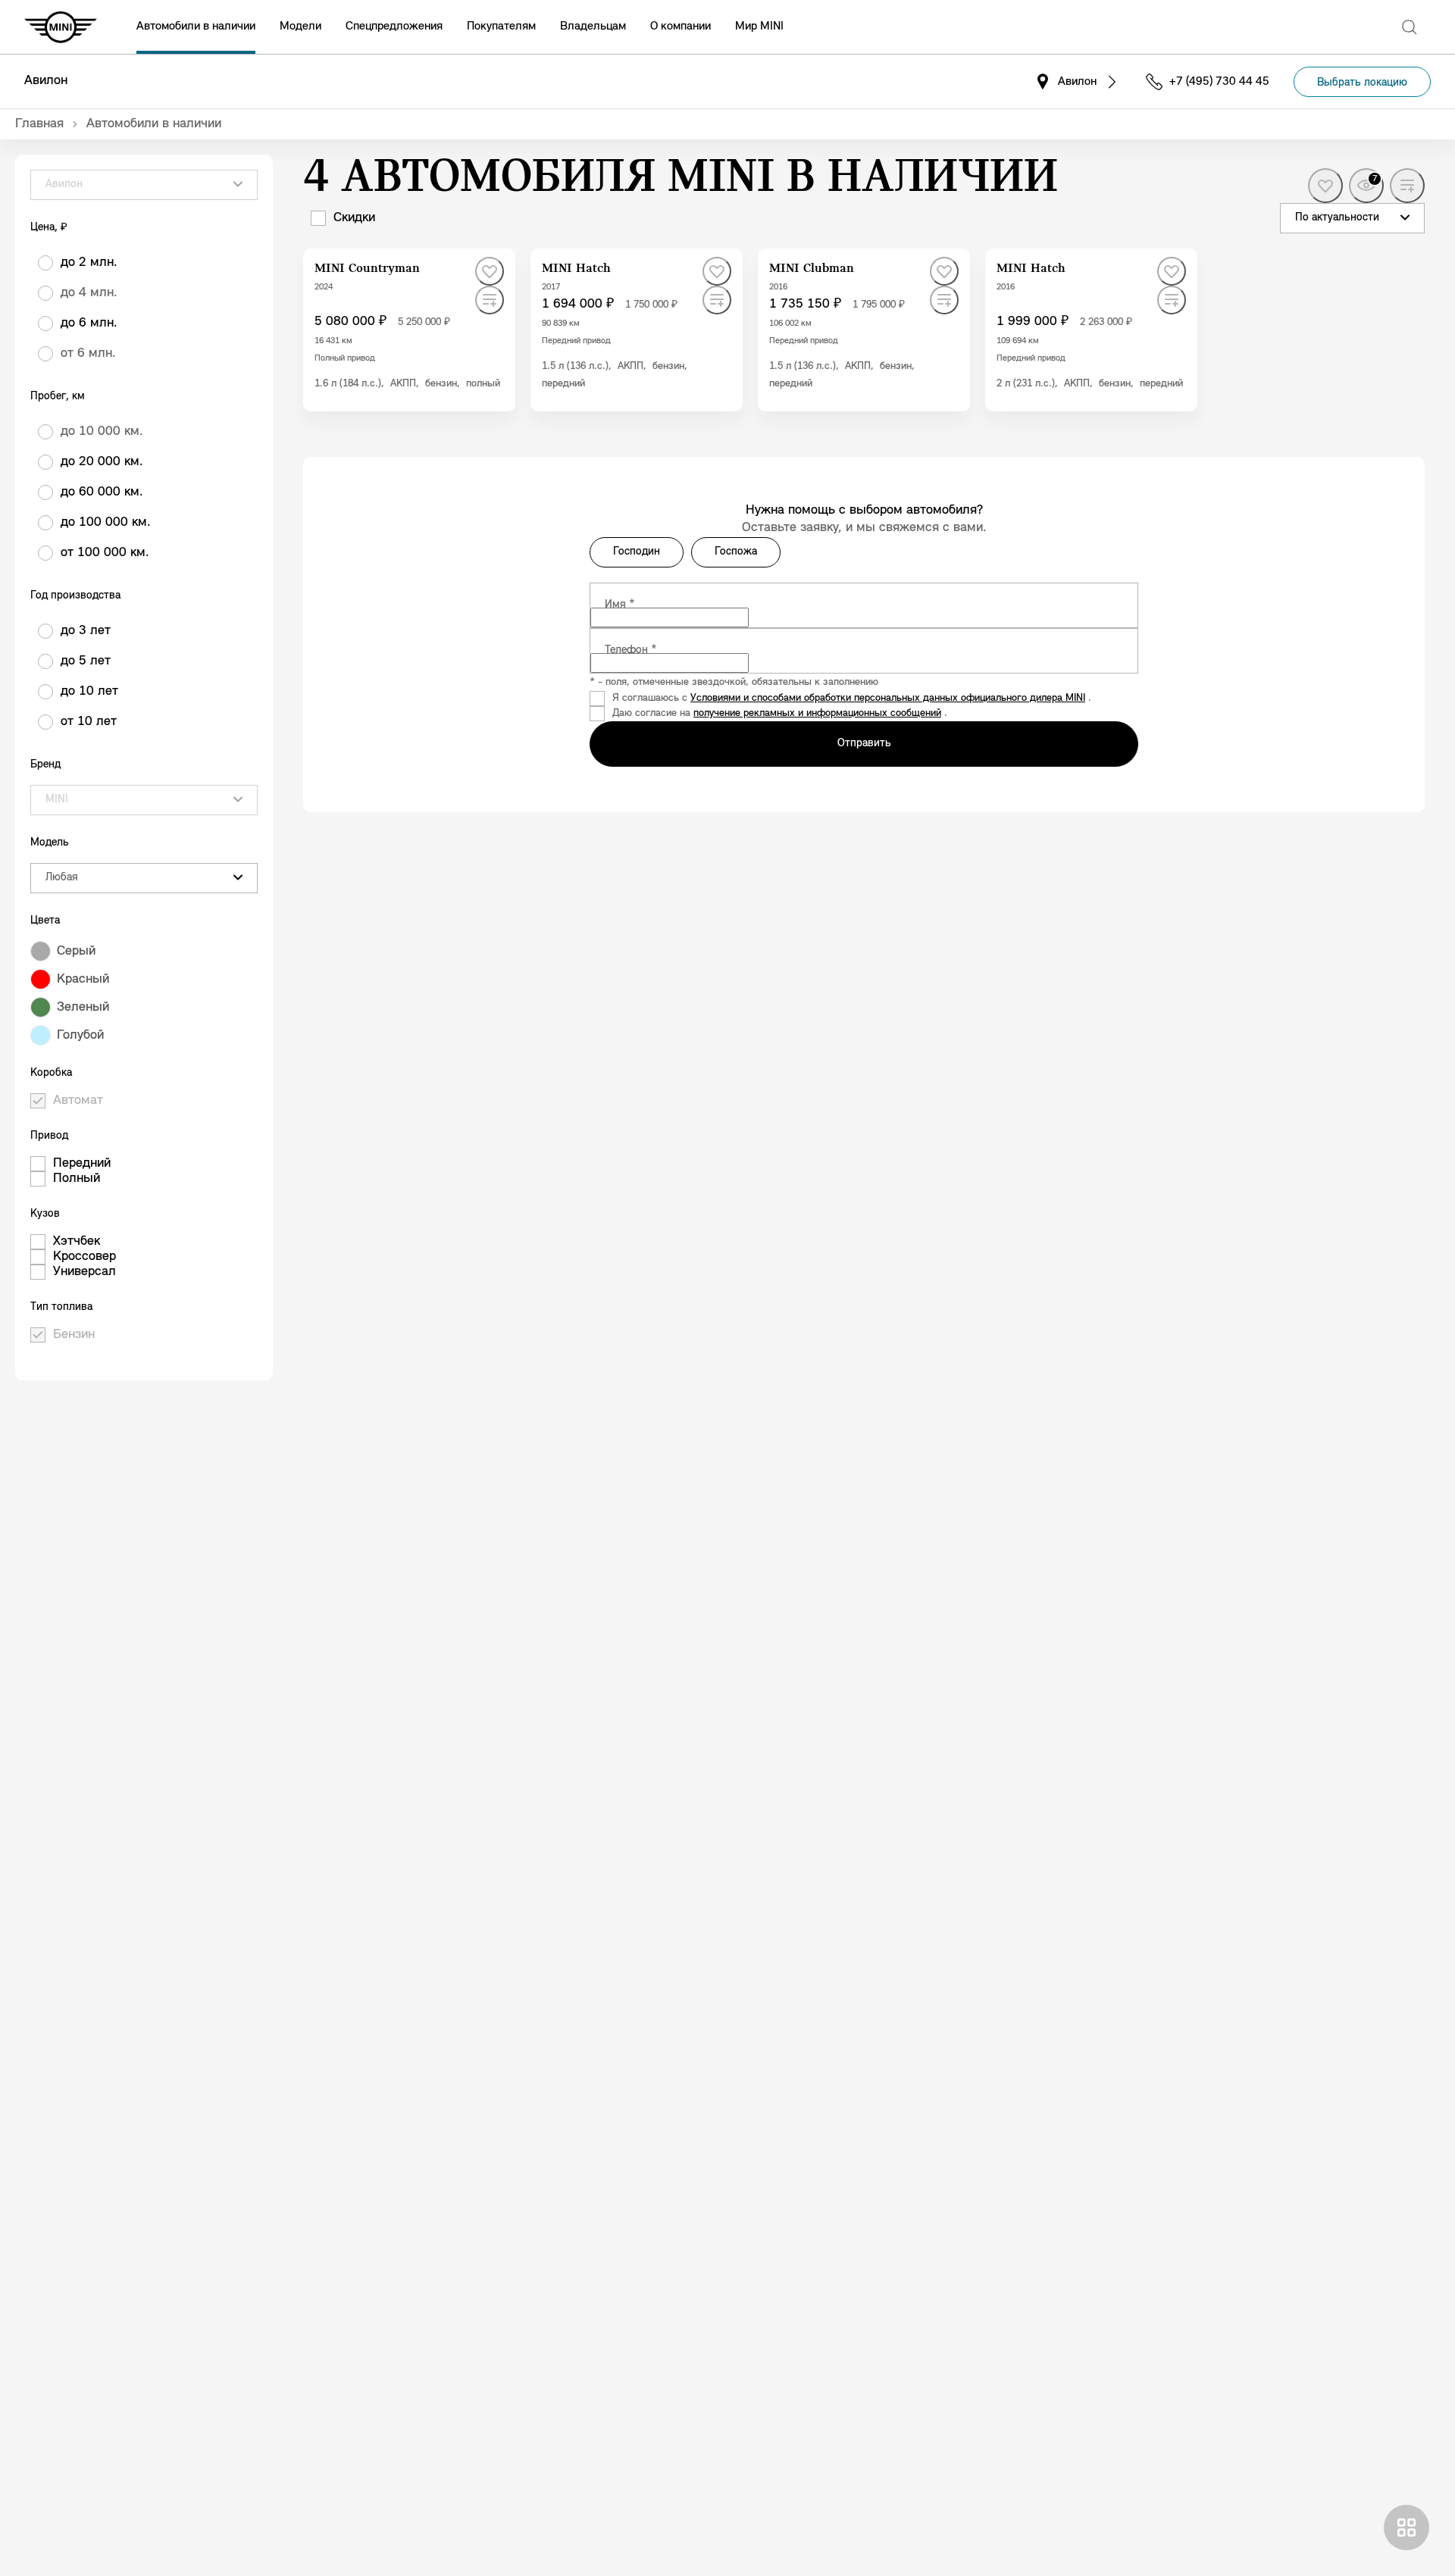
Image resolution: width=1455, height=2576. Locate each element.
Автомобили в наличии (196, 27)
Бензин (74, 1335)
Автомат (78, 1101)
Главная (39, 124)
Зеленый (83, 1008)
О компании (681, 27)
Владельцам (593, 27)
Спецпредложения (394, 27)
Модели (300, 27)
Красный (83, 980)
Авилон (46, 81)
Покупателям (501, 27)
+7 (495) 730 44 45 (1219, 82)
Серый (76, 952)
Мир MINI (759, 27)
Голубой (80, 1036)
